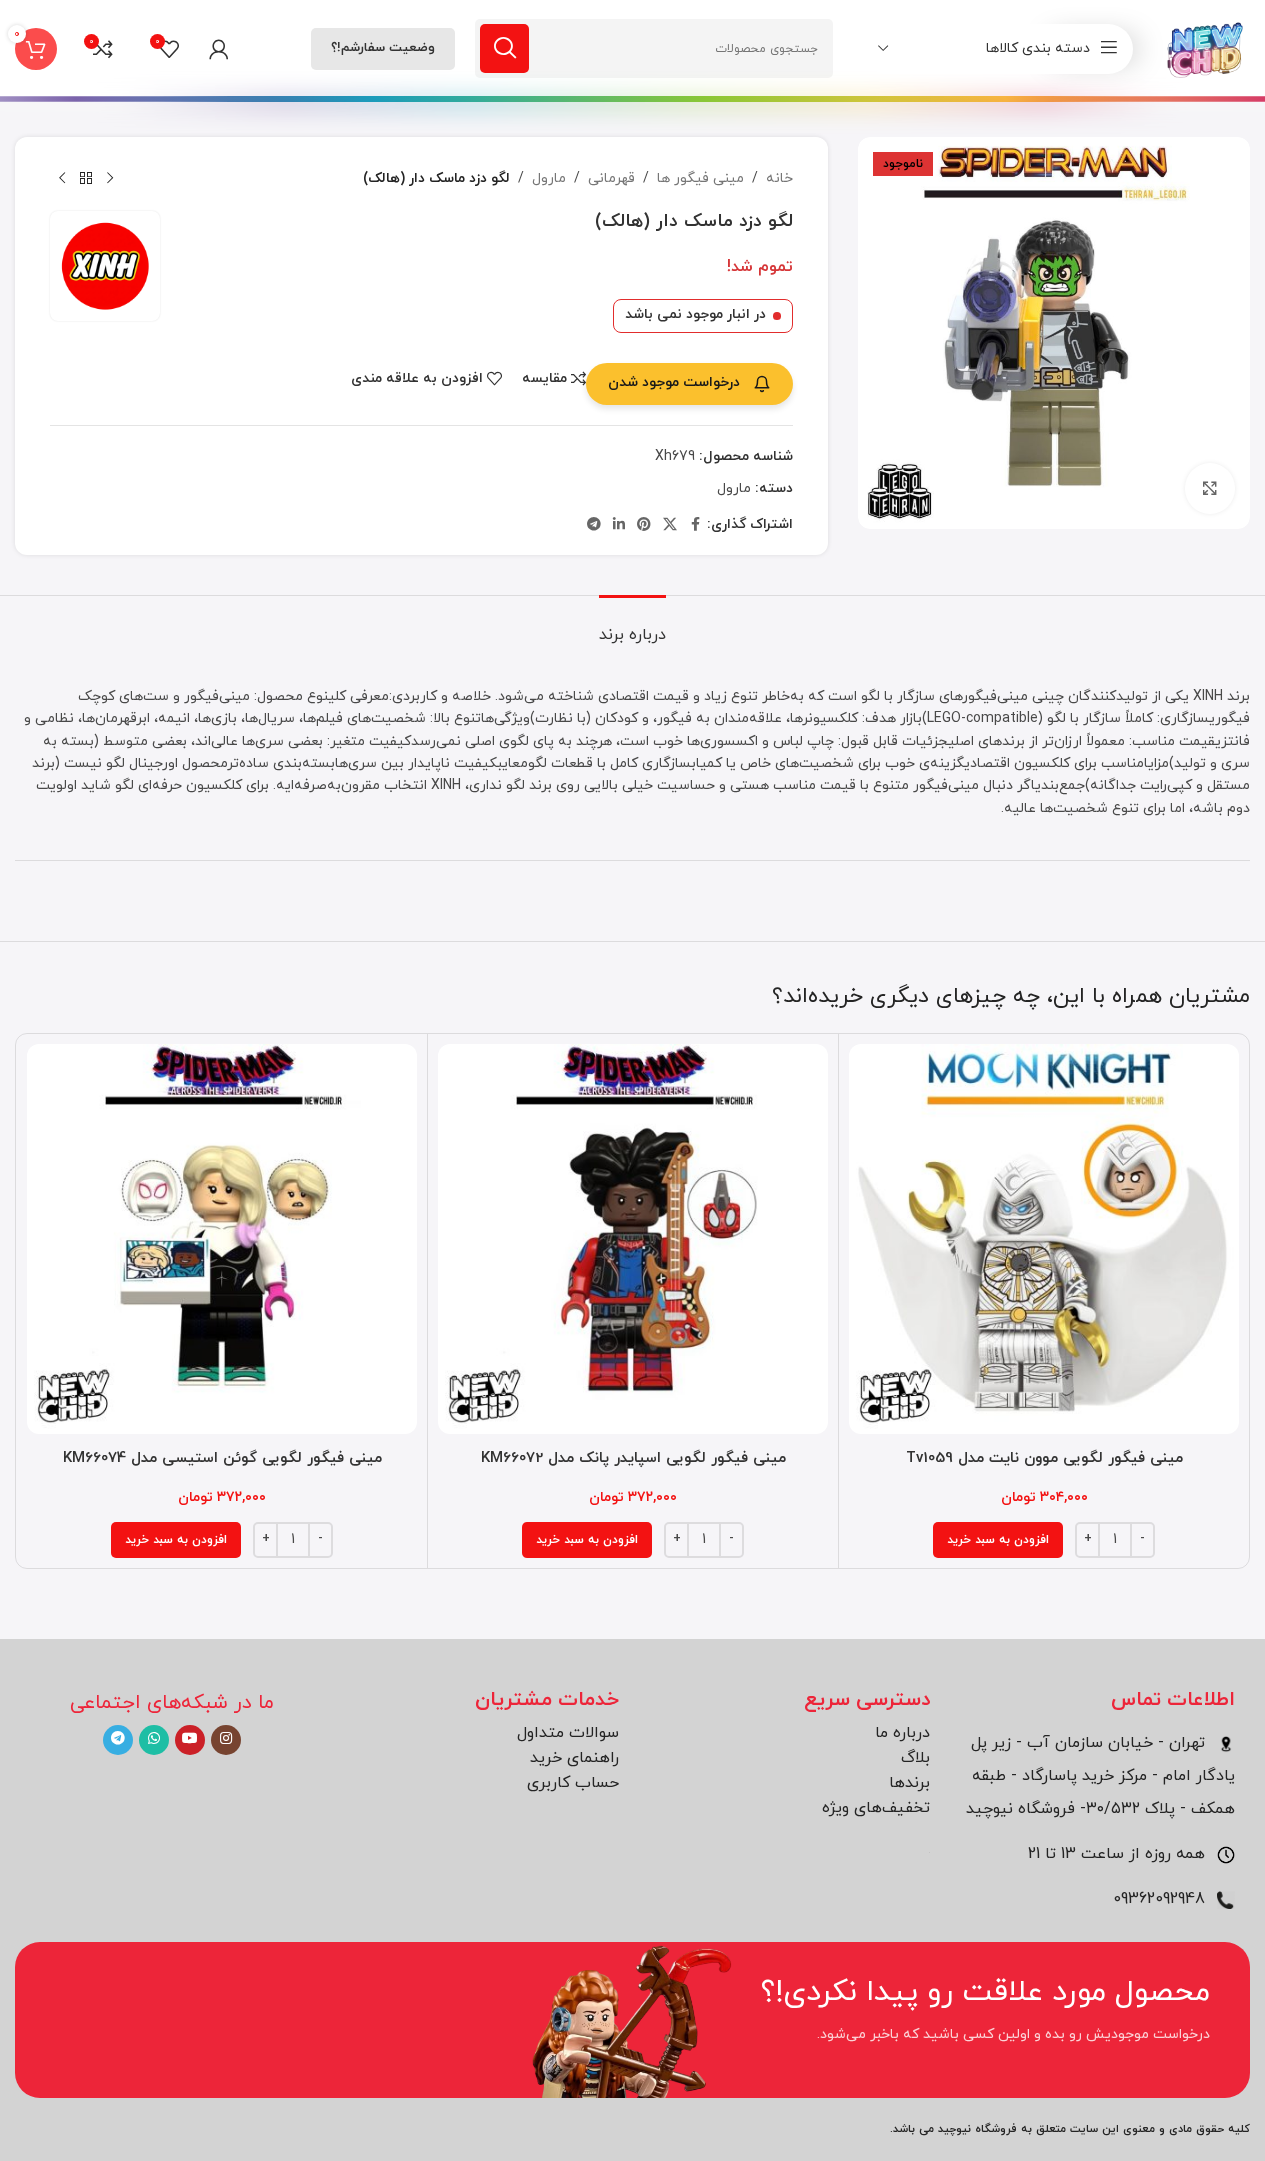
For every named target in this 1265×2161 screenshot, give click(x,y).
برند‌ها (909, 1783)
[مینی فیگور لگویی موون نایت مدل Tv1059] (1044, 1239)
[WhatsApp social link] (154, 1740)
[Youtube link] (190, 1740)
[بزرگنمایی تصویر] (1210, 488)
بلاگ (915, 1758)
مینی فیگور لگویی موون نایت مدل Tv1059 (1044, 1458)
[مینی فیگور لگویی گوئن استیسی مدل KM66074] (222, 1239)
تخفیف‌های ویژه (876, 1808)
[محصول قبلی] (110, 179)
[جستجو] (504, 48)
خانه (779, 178)
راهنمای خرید (574, 1758)
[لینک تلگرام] (594, 525)
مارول (549, 178)
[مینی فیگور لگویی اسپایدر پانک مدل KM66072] (633, 1239)
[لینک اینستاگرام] (226, 1740)
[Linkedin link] (619, 525)
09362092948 (1161, 1899)
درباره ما (902, 1733)
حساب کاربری (573, 1783)
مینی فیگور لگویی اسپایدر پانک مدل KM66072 (633, 1458)
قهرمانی (611, 178)
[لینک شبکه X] (670, 525)
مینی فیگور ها (700, 178)
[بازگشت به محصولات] (86, 179)
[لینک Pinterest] (644, 525)
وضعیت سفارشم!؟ (383, 48)
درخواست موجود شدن (674, 382)
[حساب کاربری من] (219, 49)
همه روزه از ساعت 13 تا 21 (1119, 1854)
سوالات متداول (568, 1733)
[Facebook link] (695, 525)
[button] (998, 1540)
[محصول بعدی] (62, 179)
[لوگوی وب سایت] (1206, 47)
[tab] (632, 625)
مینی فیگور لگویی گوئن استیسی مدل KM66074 (222, 1458)
